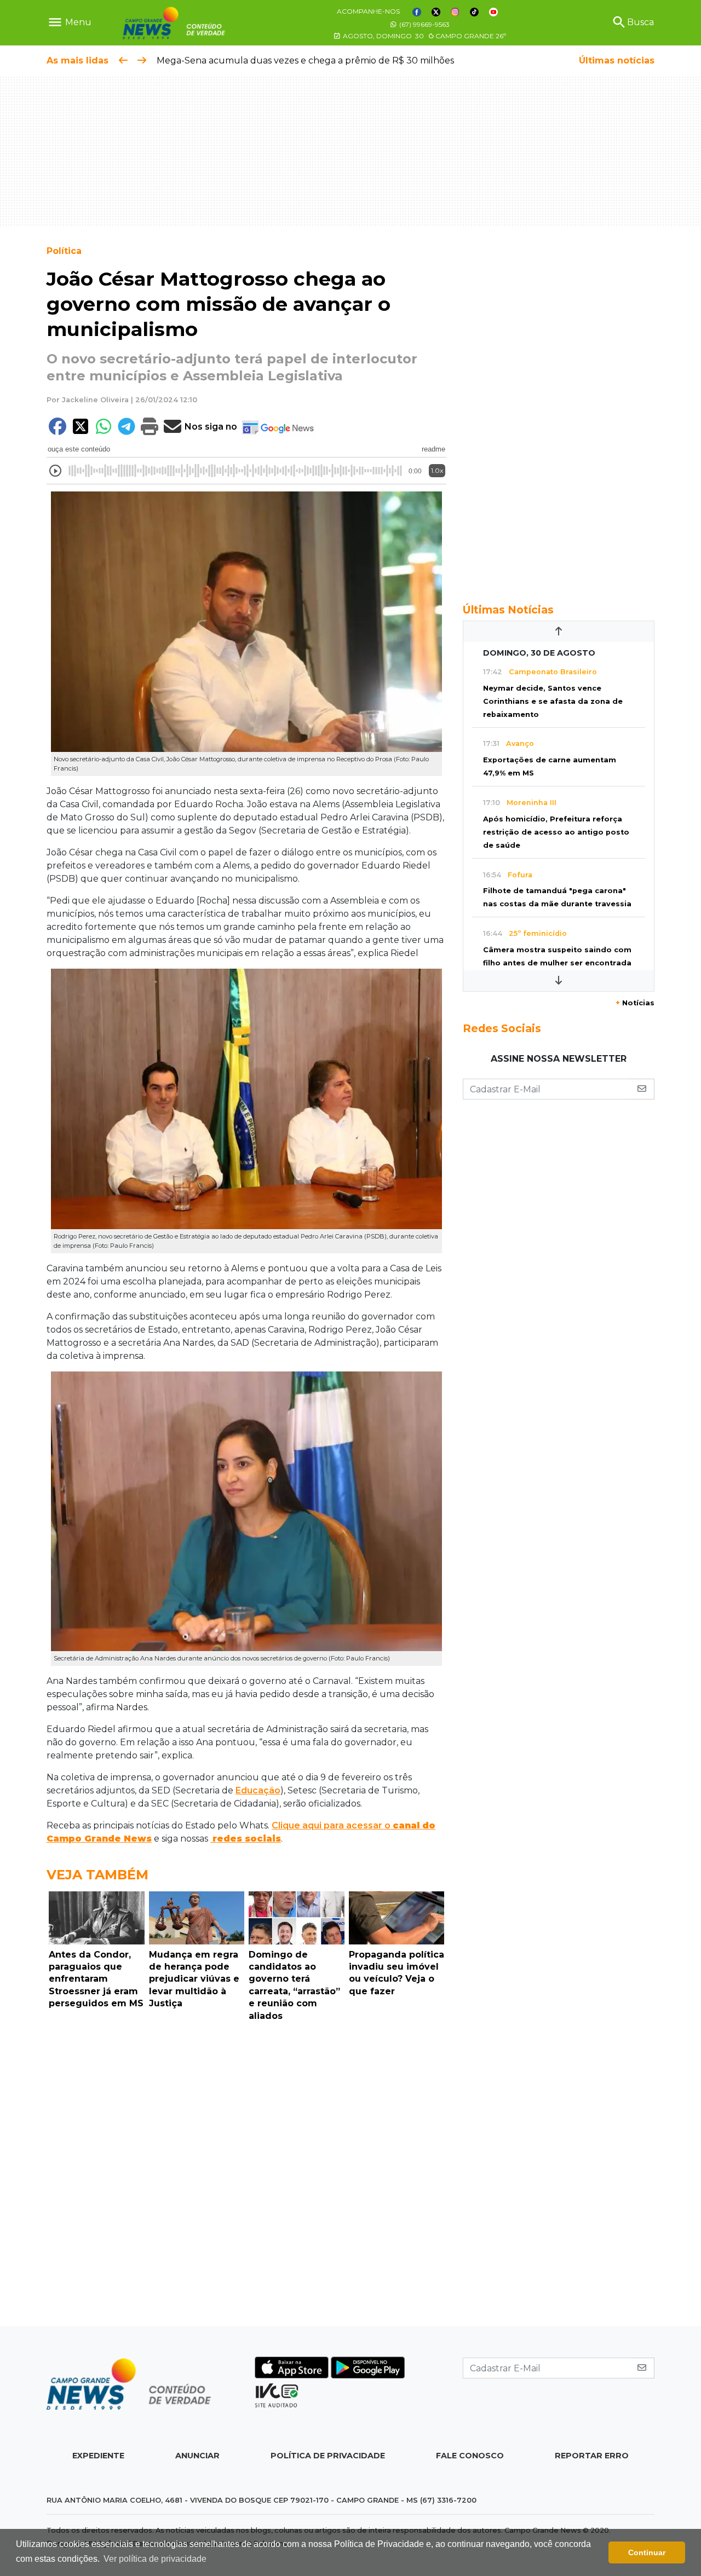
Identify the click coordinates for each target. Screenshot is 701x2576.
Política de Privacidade (328, 2456)
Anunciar (197, 2456)
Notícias (635, 1003)
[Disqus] (246, 2176)
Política (64, 251)
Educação (258, 1790)
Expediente (98, 2456)
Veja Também (97, 1875)
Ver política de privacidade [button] (155, 2559)
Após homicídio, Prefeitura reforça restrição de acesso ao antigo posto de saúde (556, 832)
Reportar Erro (592, 2456)
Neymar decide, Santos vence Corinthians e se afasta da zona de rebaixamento (553, 701)
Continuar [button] (647, 2552)
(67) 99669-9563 (424, 24)
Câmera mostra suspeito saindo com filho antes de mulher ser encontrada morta (557, 963)
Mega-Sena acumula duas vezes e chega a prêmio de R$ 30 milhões (305, 60)
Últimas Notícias (508, 610)
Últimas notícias (617, 60)
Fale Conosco (470, 2456)
